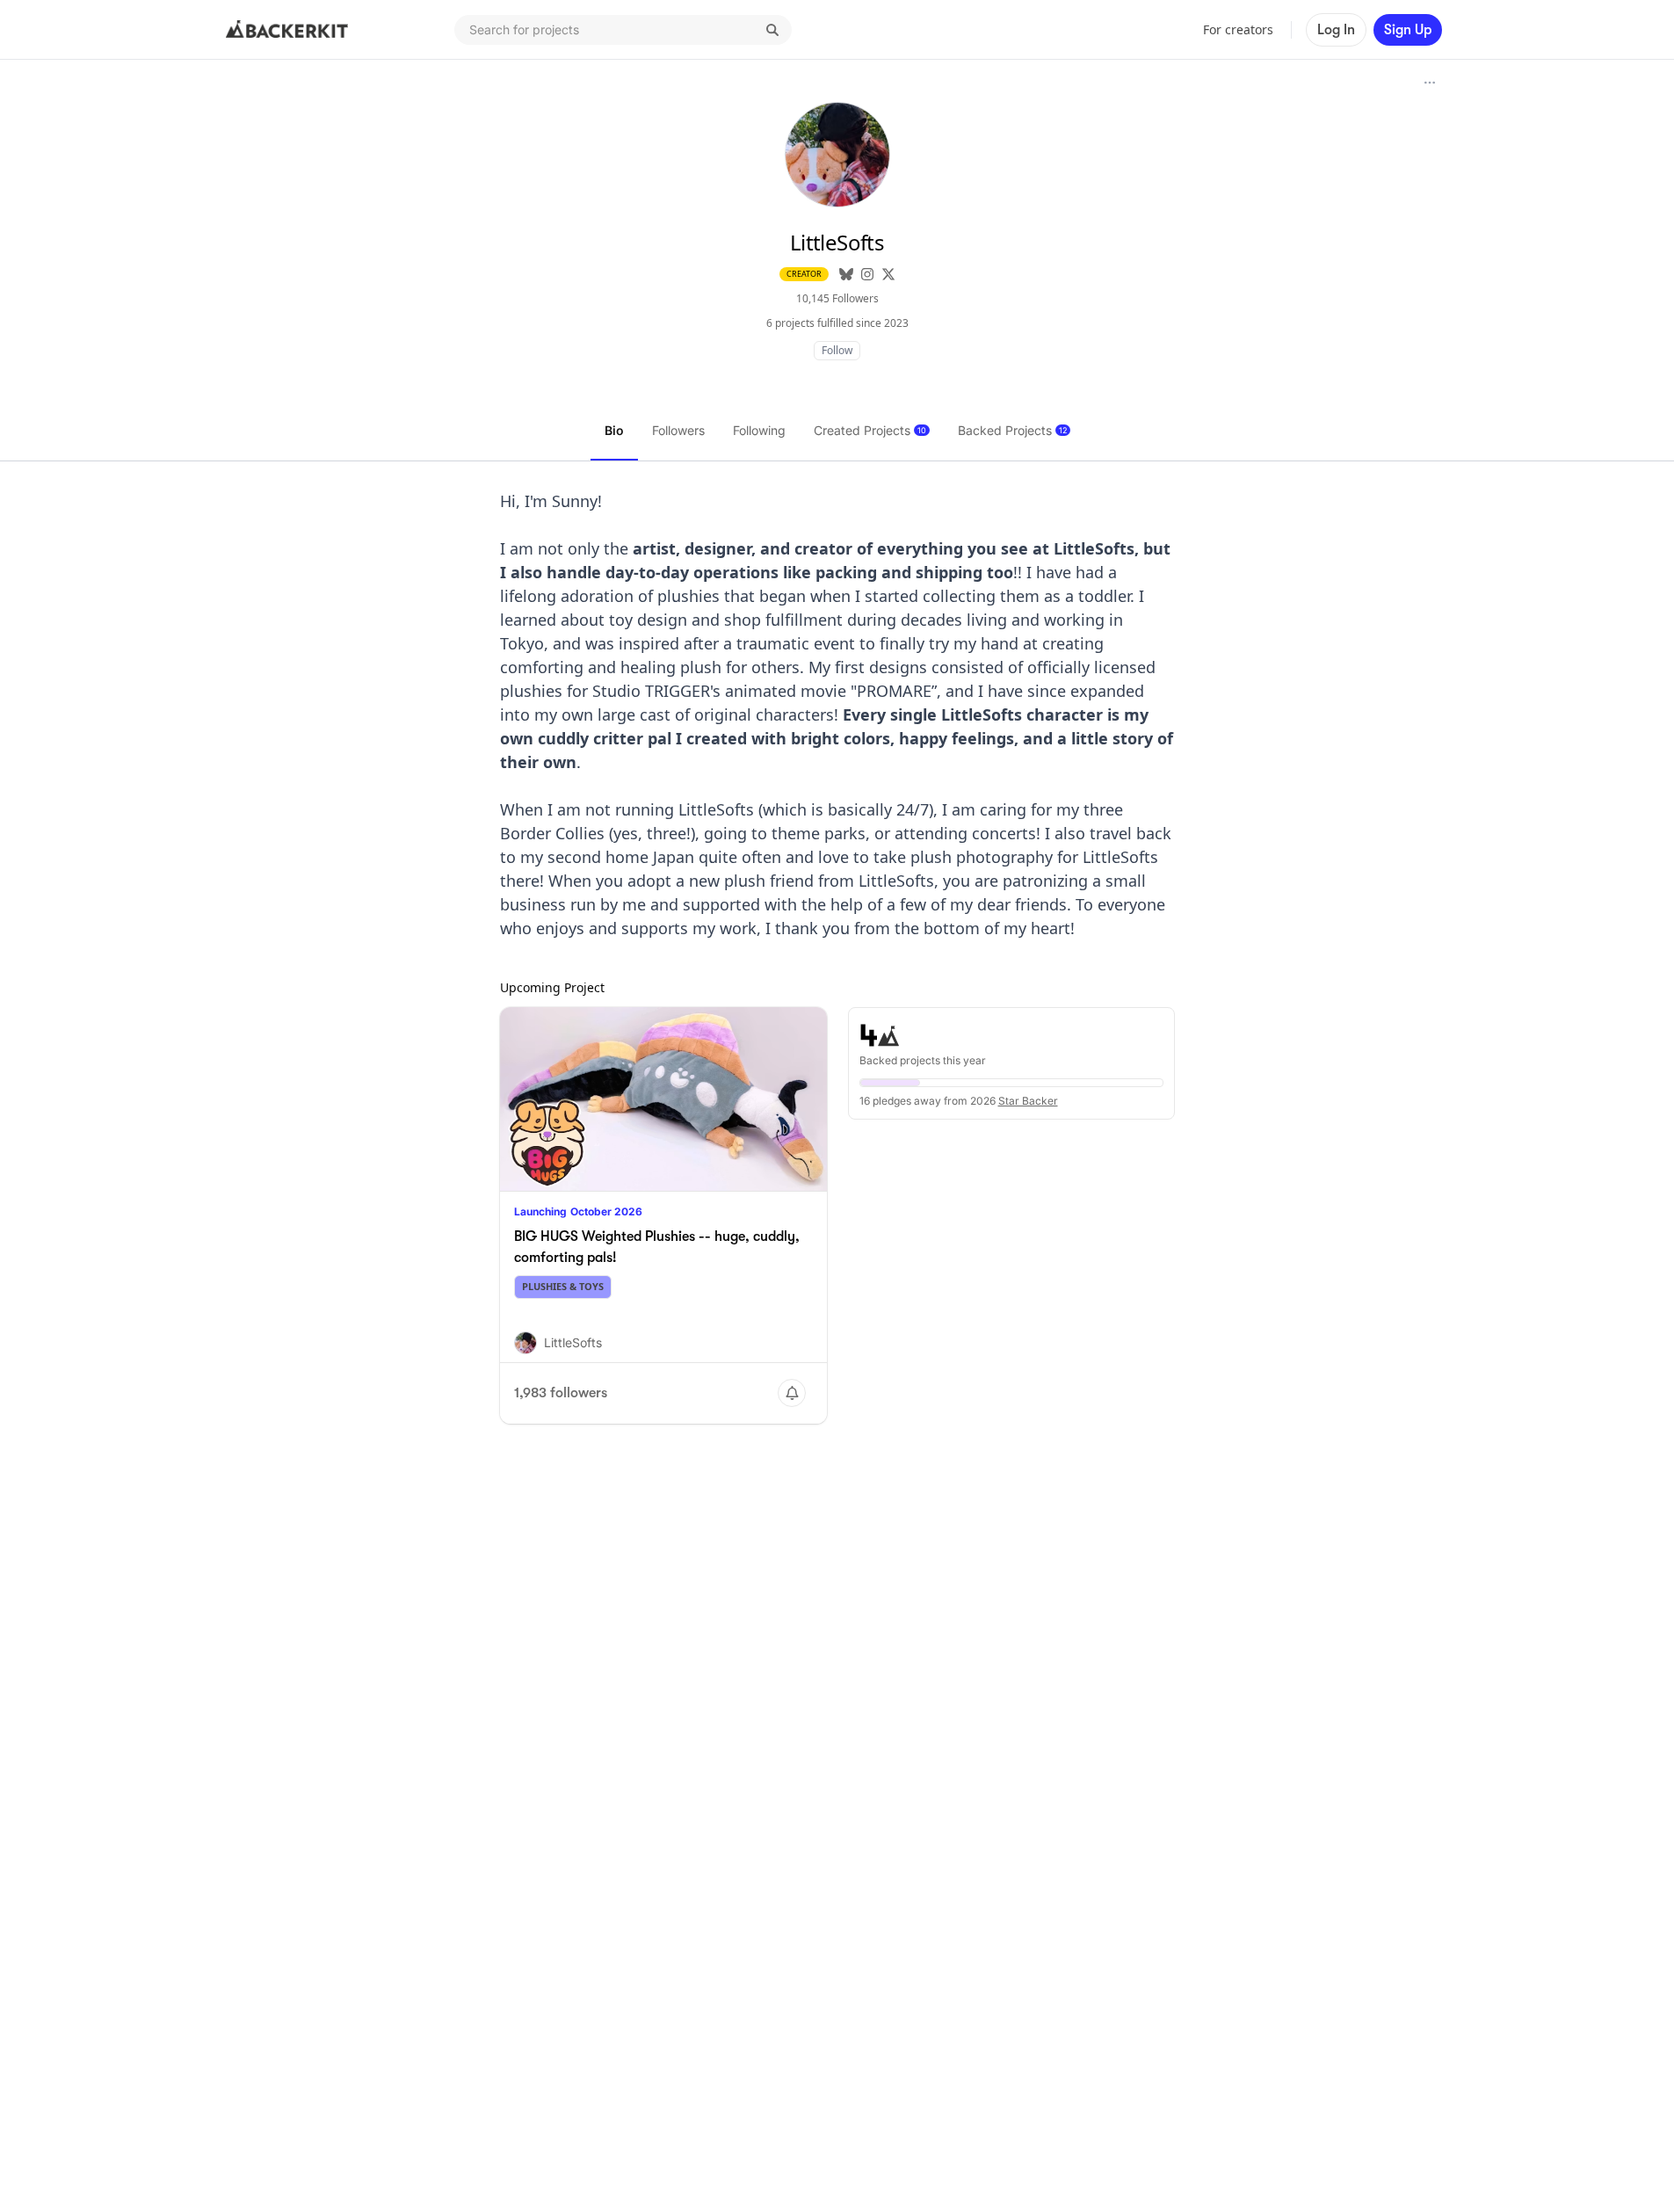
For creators (1238, 29)
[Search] (772, 30)
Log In (1336, 30)
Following (759, 430)
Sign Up (1408, 30)
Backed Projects (1012, 430)
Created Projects (870, 430)
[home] (287, 30)
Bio (614, 430)
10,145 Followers (837, 298)
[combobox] (623, 30)
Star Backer (1028, 1101)
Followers (678, 430)
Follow (837, 350)
